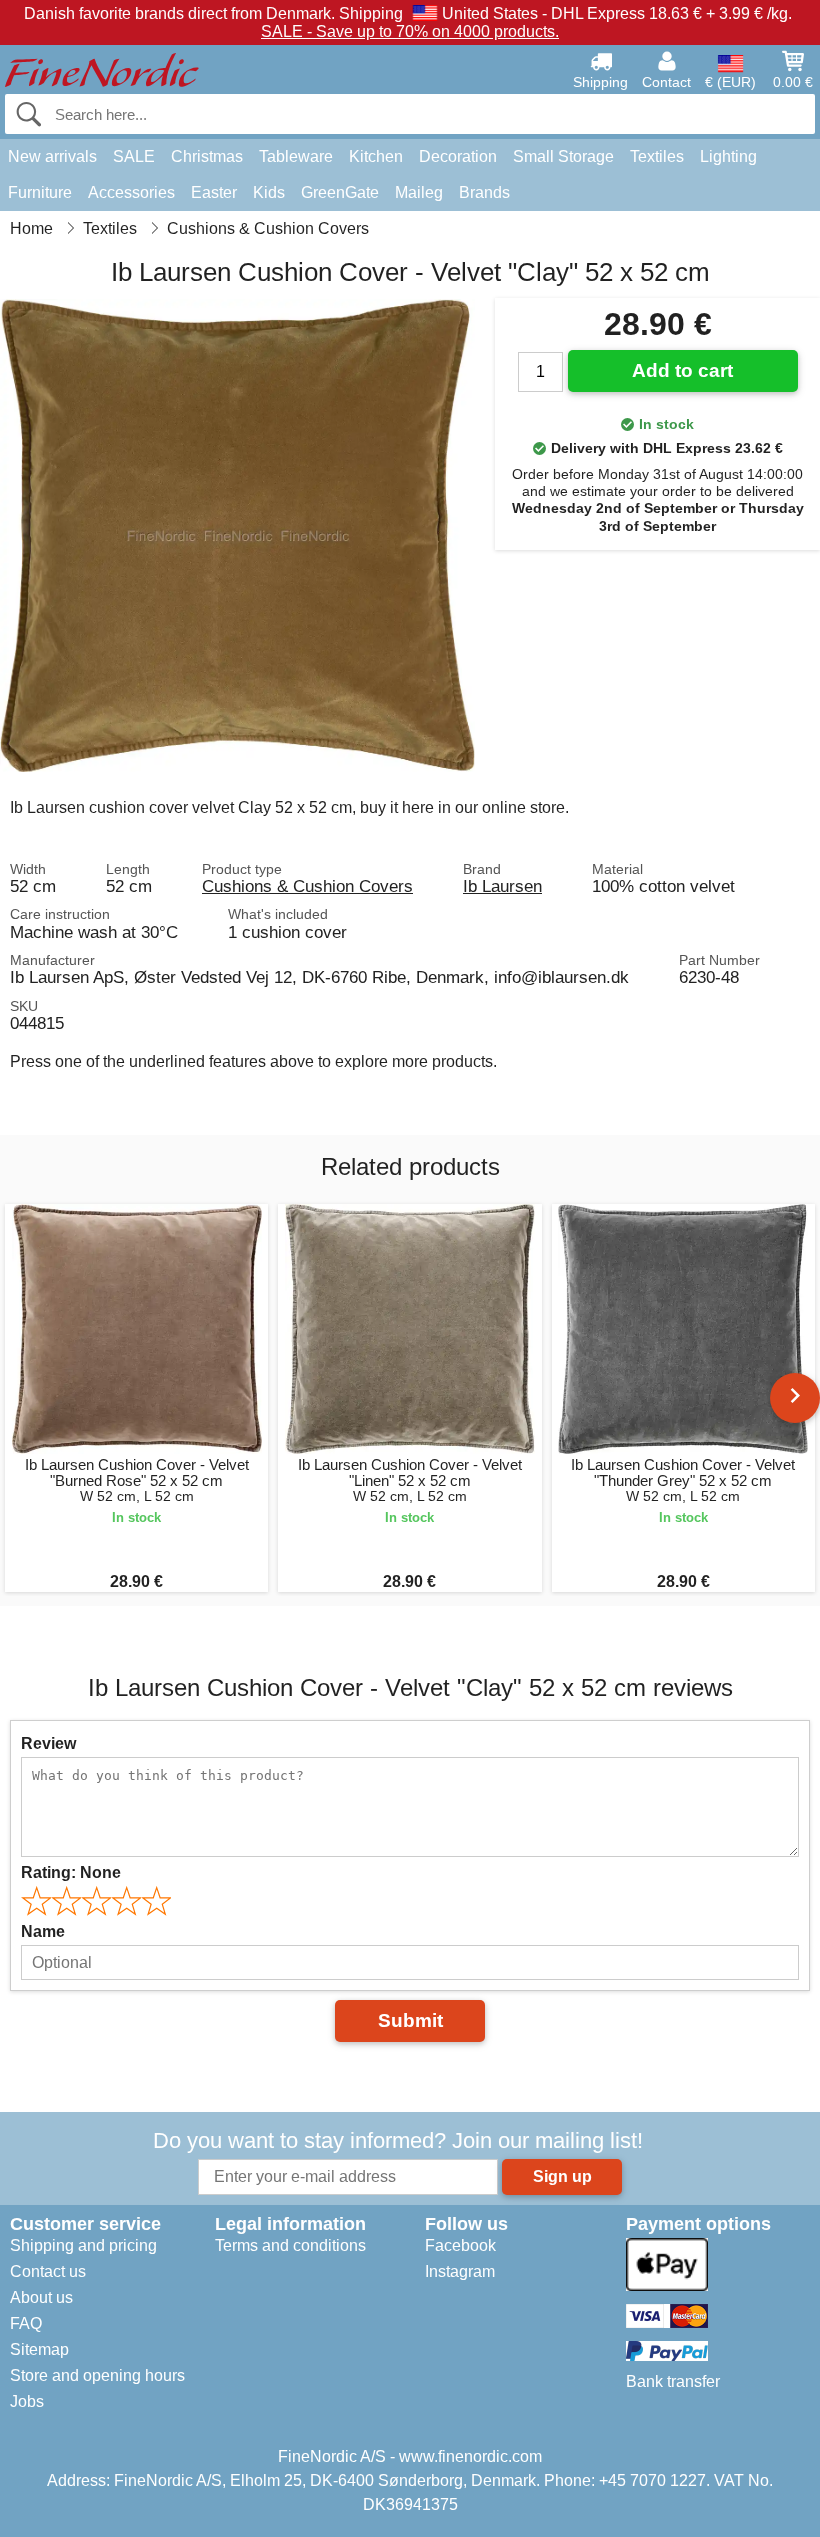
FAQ (26, 2323)
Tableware (296, 156)
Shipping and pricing (83, 2245)
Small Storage (563, 156)
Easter (214, 192)
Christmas (207, 156)
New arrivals (52, 156)
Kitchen (376, 156)
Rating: (71, 1872)
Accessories (131, 192)
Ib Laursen (502, 886)
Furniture (40, 192)
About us (41, 2297)
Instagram (460, 2271)
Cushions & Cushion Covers (307, 886)
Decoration (458, 156)
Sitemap (39, 2349)
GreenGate (340, 192)
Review (48, 1743)
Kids (269, 192)
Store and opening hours (97, 2375)
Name (43, 1931)
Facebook (460, 2245)
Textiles (657, 156)
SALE (134, 156)
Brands (484, 192)
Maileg (419, 192)
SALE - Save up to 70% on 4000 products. (410, 31)
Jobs (27, 2401)
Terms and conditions (290, 2245)
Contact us (48, 2271)
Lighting (728, 156)
